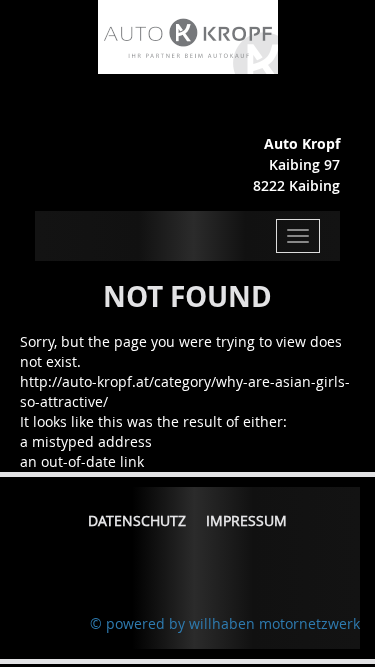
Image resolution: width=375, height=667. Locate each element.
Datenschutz (137, 520)
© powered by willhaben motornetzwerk (225, 623)
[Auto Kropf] (188, 35)
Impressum (246, 520)
